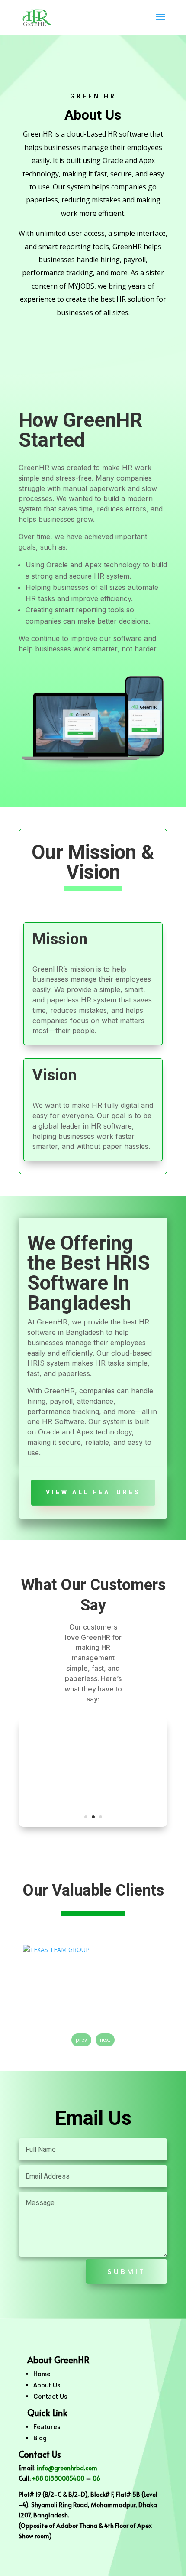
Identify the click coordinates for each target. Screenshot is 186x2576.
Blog (40, 2438)
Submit (127, 2272)
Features (47, 2427)
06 (96, 2478)
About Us (47, 2385)
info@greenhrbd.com (67, 2468)
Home (42, 2374)
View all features (93, 1492)
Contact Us (50, 2396)
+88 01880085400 (58, 2478)
